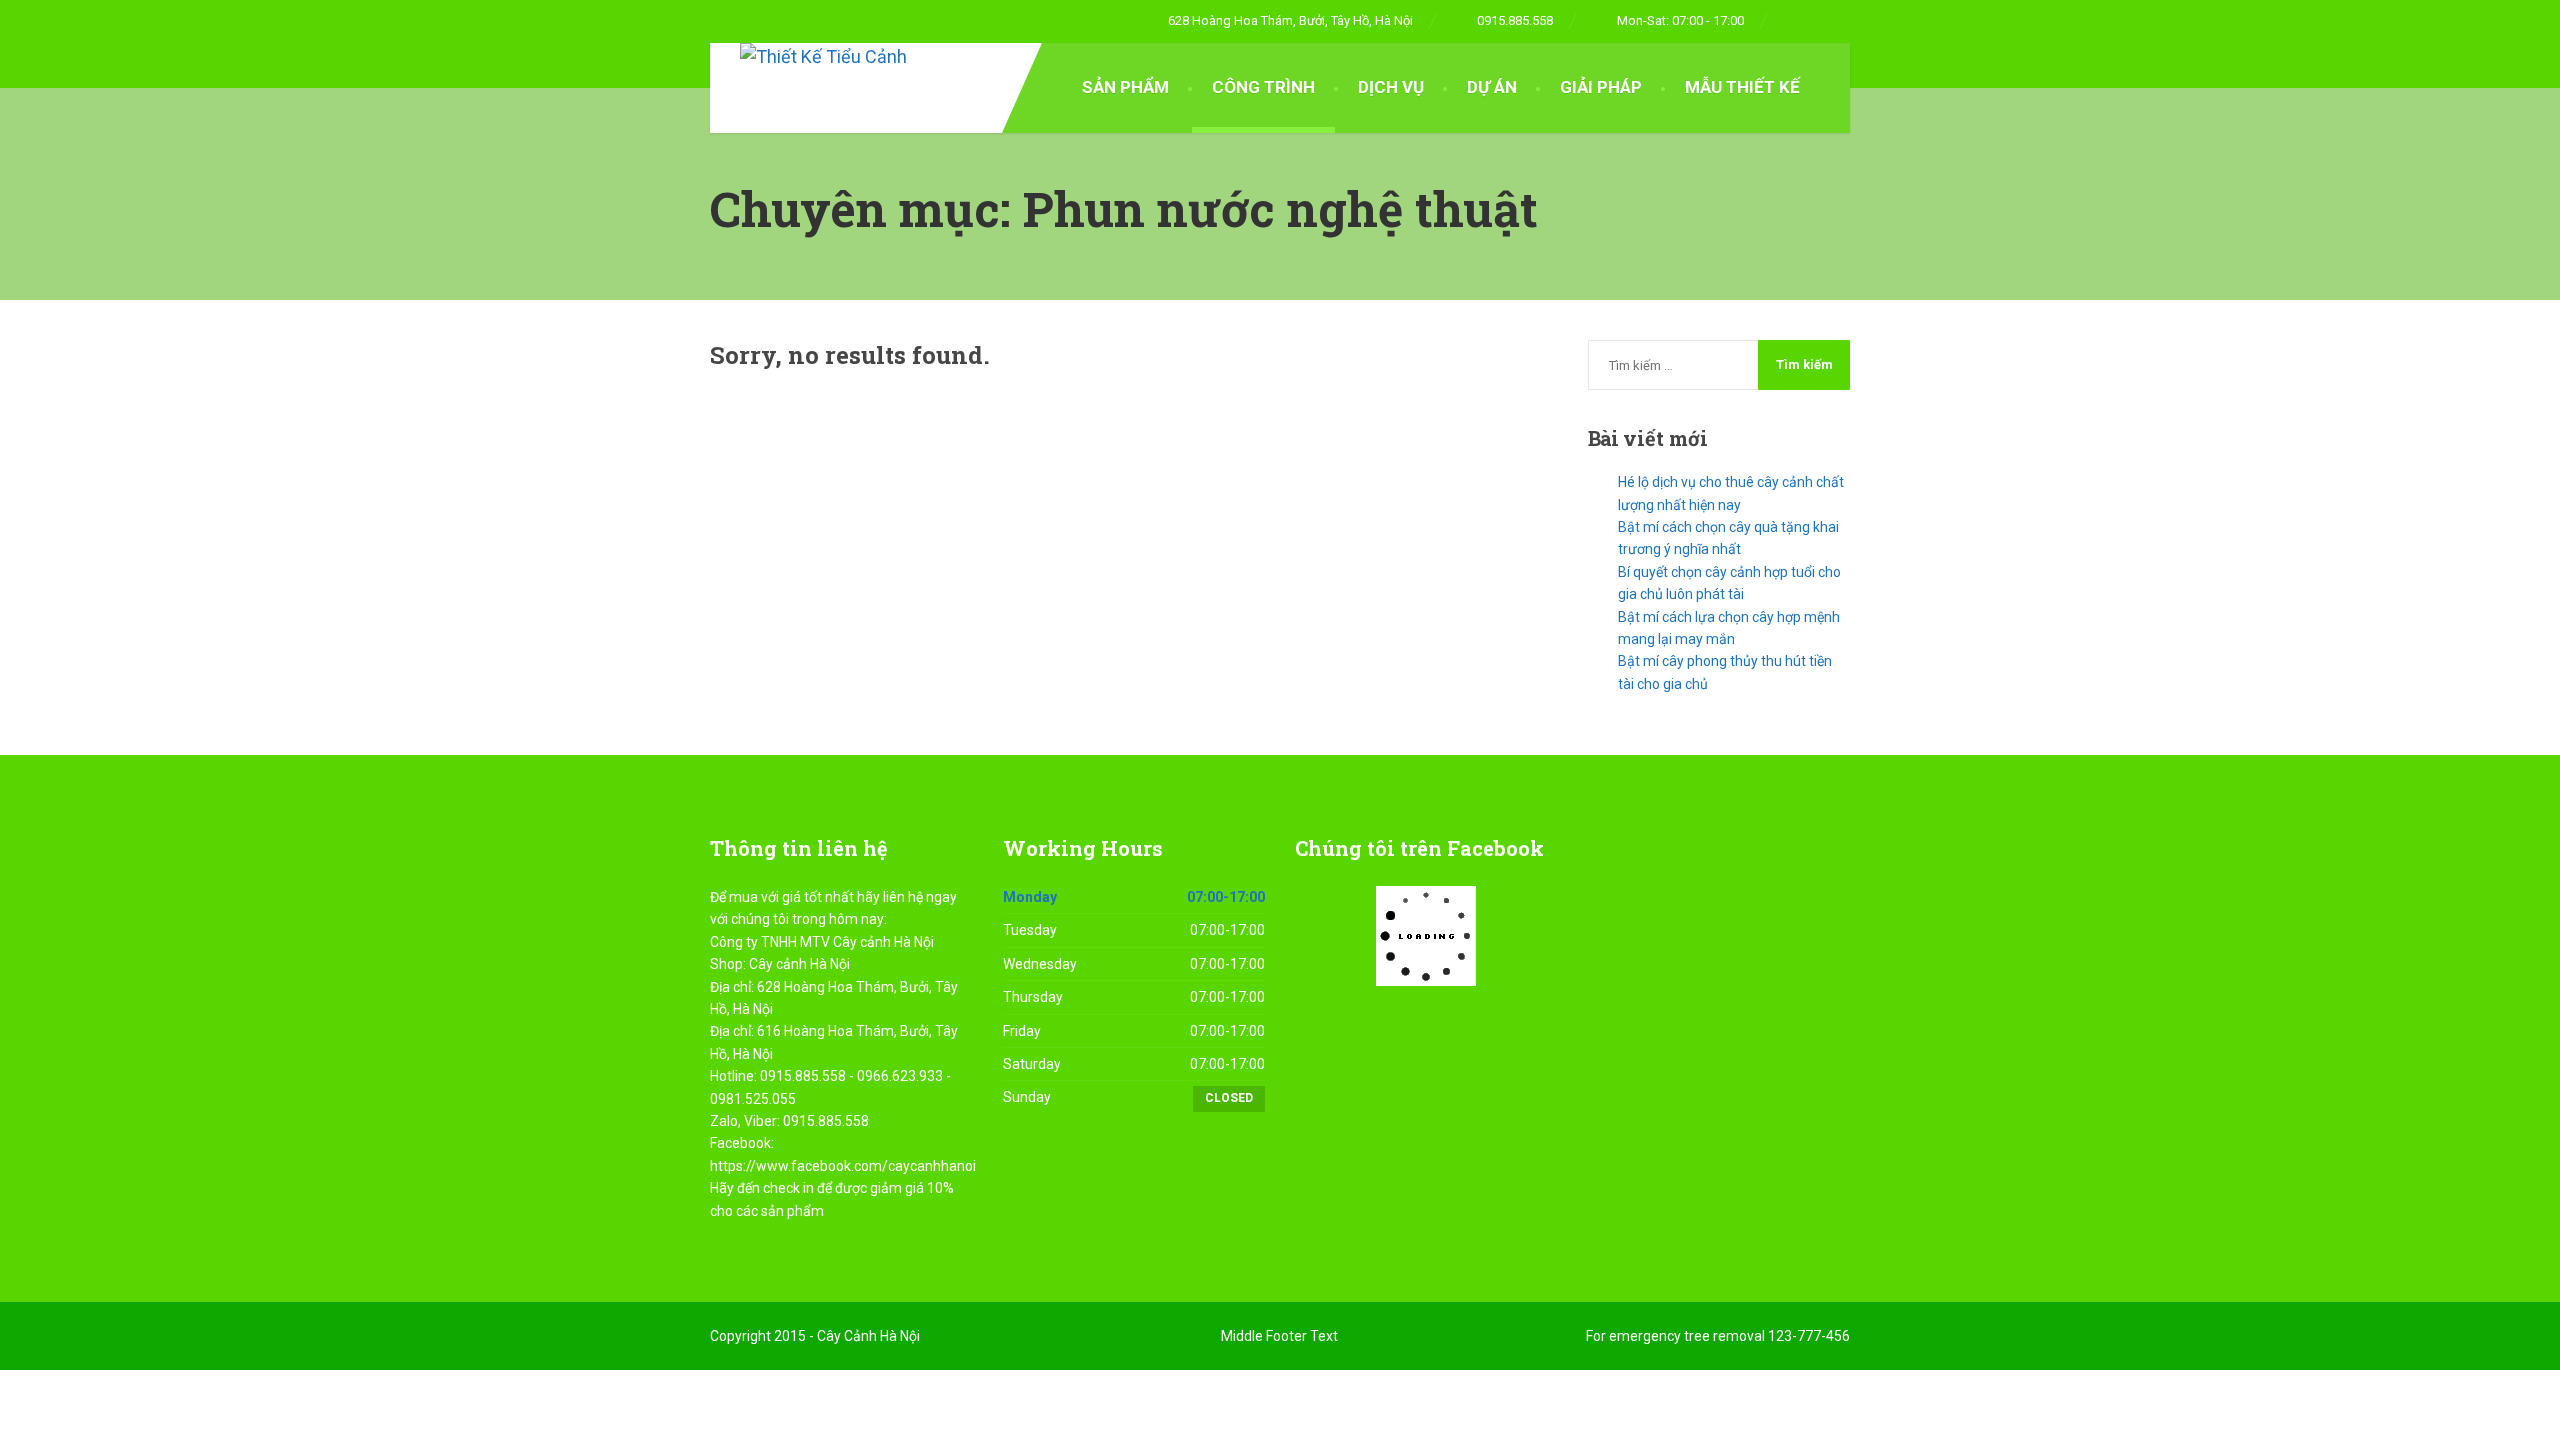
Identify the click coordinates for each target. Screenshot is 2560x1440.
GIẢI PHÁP (1601, 87)
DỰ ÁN (1492, 87)
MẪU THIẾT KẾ (1742, 87)
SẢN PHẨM (1125, 87)
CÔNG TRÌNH (1263, 87)
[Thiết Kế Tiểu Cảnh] (808, 57)
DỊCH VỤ (1391, 87)
